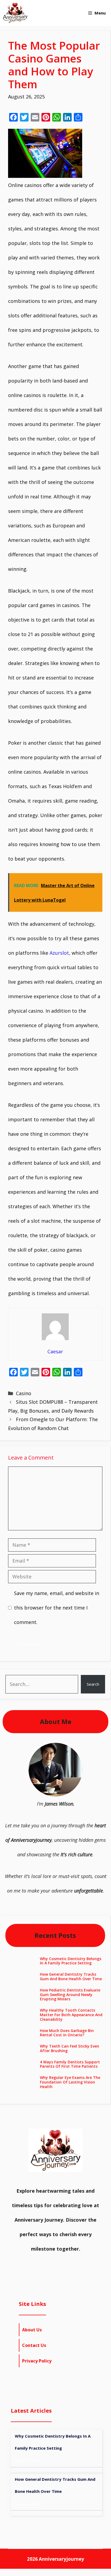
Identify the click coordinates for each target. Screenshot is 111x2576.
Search (93, 1684)
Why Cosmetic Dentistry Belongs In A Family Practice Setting (71, 1961)
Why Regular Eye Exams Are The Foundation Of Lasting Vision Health (70, 2082)
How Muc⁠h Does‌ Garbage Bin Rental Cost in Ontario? (67, 2033)
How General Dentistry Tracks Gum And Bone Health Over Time (71, 1976)
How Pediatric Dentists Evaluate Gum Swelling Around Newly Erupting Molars (70, 1995)
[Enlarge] (75, 1750)
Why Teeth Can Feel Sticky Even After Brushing (70, 2048)
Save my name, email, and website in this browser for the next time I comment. (57, 1608)
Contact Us (34, 2345)
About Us (32, 2330)
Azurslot (59, 953)
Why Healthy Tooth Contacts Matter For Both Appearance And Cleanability (71, 2015)
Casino (24, 1393)
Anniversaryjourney (61, 2559)
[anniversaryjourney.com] (15, 13)
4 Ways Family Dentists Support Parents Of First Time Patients (70, 2064)
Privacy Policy (37, 2361)
